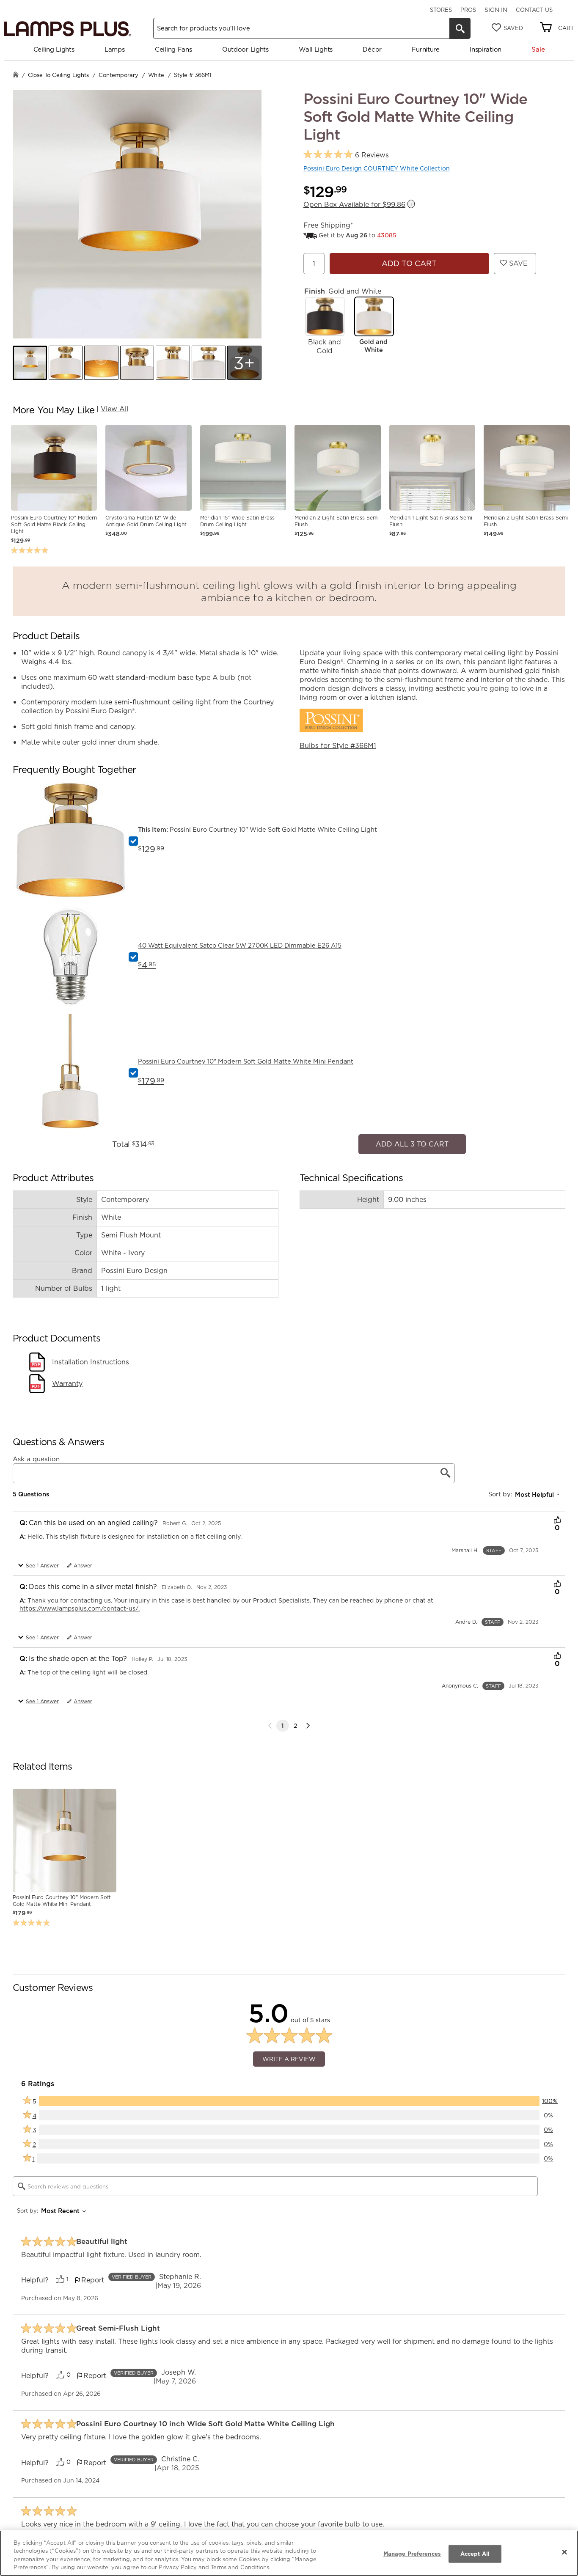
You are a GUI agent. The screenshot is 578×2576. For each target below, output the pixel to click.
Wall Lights (316, 49)
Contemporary (118, 75)
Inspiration (486, 49)
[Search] (460, 28)
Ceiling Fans (173, 49)
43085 (387, 235)
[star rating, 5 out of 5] (328, 155)
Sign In (496, 10)
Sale (538, 49)
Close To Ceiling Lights (58, 75)
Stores (441, 10)
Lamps (115, 49)
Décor (372, 49)
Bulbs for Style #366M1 (338, 745)
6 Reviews (372, 155)
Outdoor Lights (245, 49)
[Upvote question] (557, 1517)
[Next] (308, 1721)
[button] (30, 363)
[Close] (564, 2552)
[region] (289, 2553)
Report (93, 2276)
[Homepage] (16, 76)
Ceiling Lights (54, 49)
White (156, 75)
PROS (468, 10)
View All (114, 409)
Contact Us (534, 10)
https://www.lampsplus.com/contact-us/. (80, 1604)
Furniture (425, 49)
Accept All (475, 2554)
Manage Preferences (412, 2554)
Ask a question (36, 1454)
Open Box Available (354, 205)
